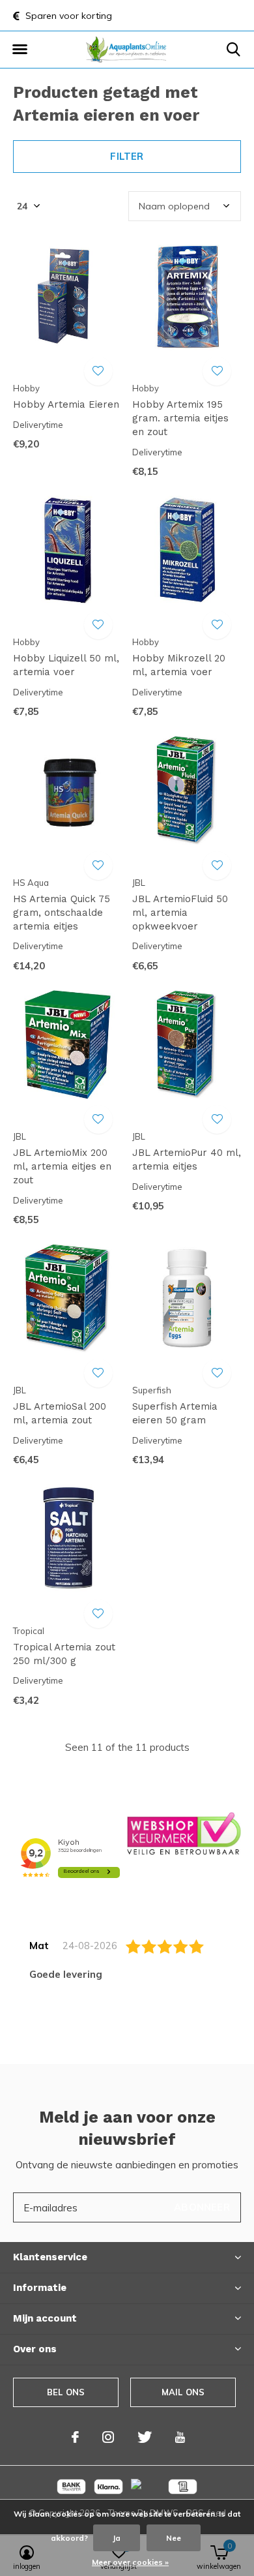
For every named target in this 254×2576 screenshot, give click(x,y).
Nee (174, 2538)
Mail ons (183, 2392)
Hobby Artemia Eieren (66, 404)
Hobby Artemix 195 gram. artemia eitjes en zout (180, 418)
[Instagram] (108, 2437)
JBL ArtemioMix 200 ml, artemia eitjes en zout (62, 1166)
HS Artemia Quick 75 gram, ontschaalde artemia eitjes (62, 913)
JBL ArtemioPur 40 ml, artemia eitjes (187, 1159)
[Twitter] (145, 2437)
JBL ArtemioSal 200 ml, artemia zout (60, 1413)
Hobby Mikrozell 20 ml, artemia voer (179, 665)
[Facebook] (75, 2437)
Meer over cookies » (130, 2562)
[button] (20, 50)
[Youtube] (180, 2437)
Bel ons (66, 2392)
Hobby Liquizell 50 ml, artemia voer (66, 665)
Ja (117, 2538)
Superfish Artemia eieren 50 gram (175, 1413)
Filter (127, 156)
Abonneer (202, 2207)
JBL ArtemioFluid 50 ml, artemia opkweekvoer (180, 913)
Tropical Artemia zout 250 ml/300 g (64, 1654)
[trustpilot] (184, 1833)
